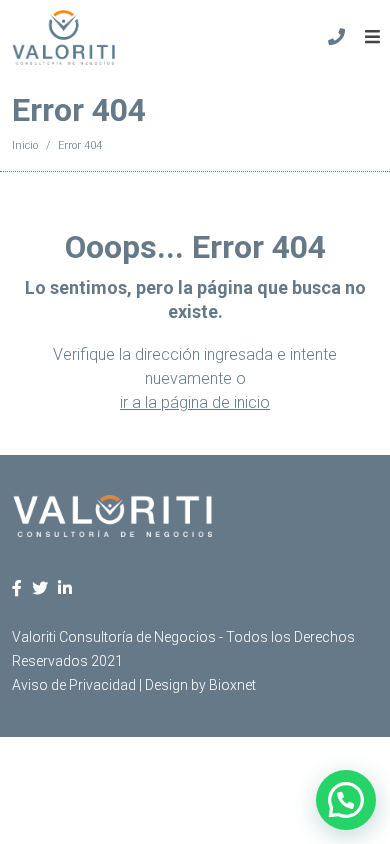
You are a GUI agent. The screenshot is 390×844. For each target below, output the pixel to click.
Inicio (25, 145)
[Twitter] (40, 588)
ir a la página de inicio (195, 402)
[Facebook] (17, 588)
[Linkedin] (65, 588)
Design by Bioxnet (200, 685)
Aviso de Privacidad (74, 685)
